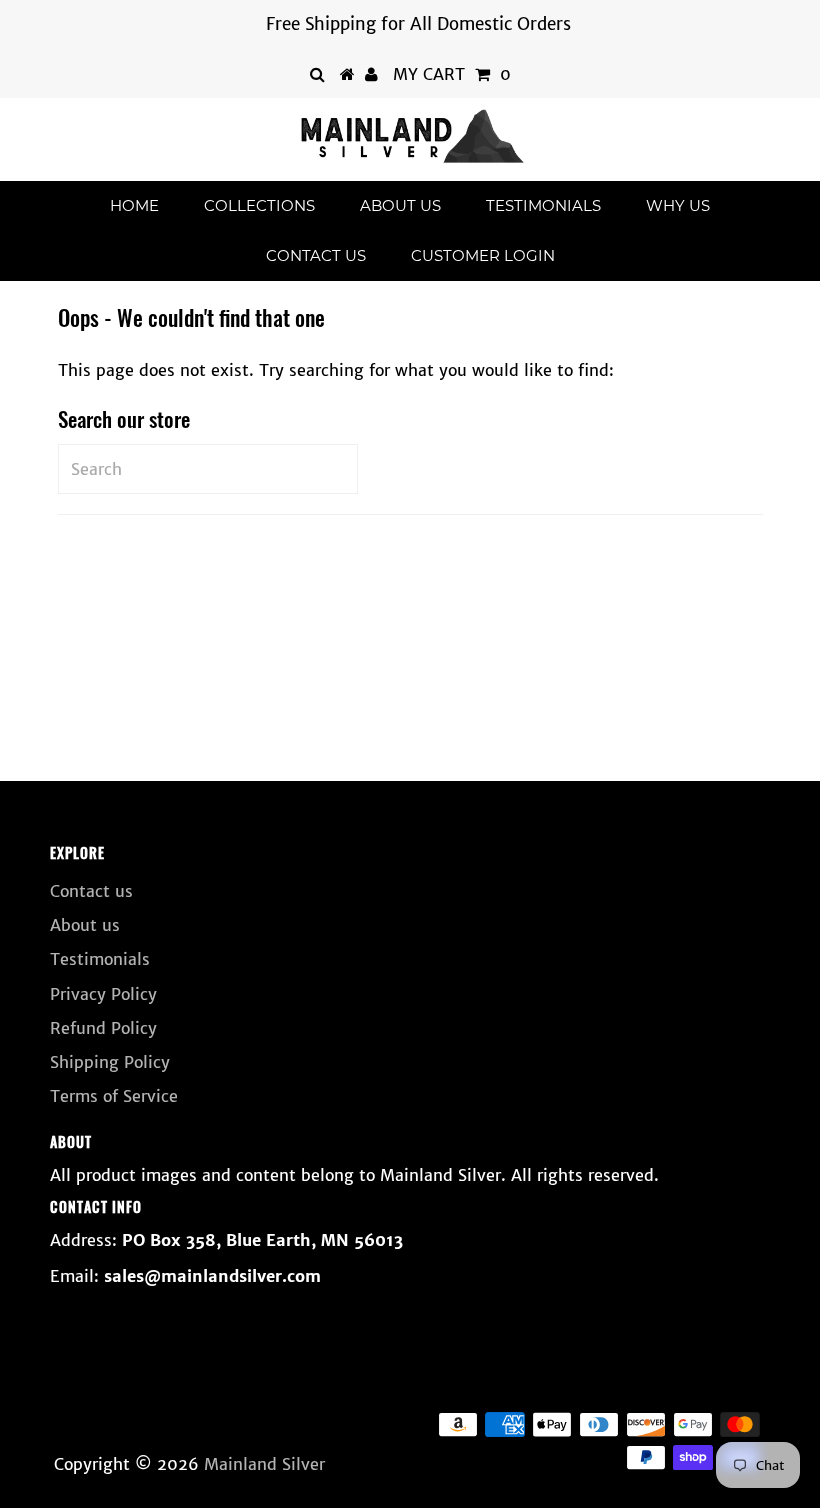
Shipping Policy (110, 1062)
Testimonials (543, 205)
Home (134, 205)
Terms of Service (114, 1096)
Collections (259, 205)
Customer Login (483, 255)
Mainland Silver (264, 1464)
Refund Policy (103, 1028)
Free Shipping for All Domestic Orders (418, 24)
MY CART (452, 74)
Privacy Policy (103, 994)
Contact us (316, 255)
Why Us (678, 205)
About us (400, 205)
